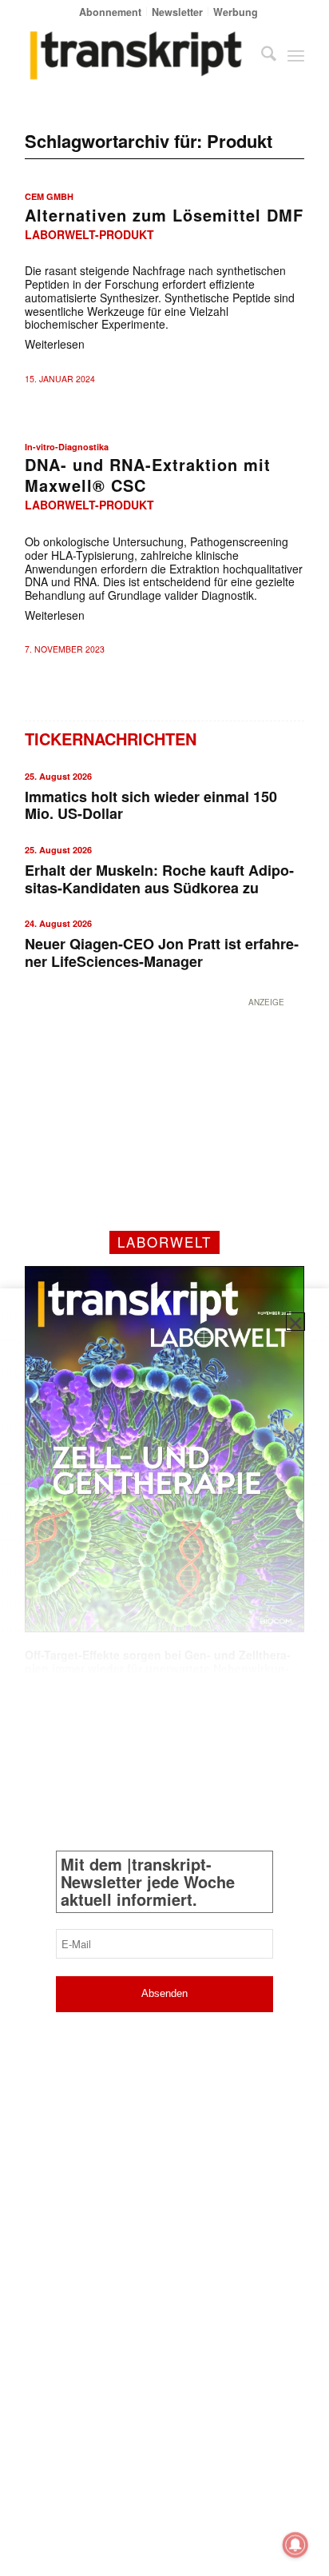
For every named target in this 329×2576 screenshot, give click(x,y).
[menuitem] (111, 12)
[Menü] (296, 55)
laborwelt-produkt (89, 234)
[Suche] (261, 55)
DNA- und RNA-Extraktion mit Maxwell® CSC (148, 475)
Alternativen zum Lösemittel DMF (164, 215)
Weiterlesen (55, 344)
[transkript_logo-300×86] (137, 55)
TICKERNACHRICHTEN (111, 739)
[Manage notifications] (295, 2545)
